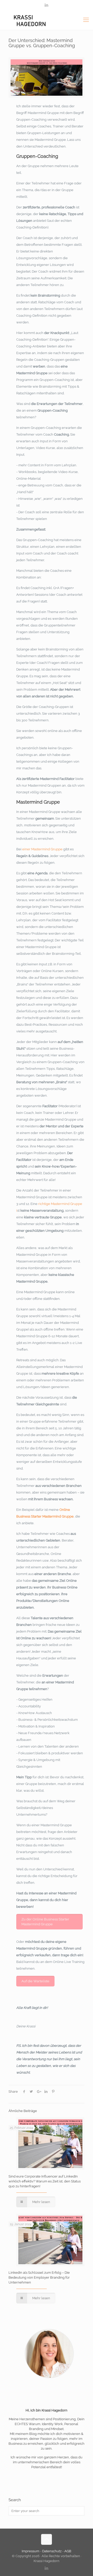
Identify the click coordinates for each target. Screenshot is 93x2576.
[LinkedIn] (47, 5)
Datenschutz (52, 2551)
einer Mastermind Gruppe (42, 849)
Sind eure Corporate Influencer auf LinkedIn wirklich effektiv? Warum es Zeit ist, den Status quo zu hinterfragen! (45, 2181)
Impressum (31, 2551)
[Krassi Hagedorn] (47, 20)
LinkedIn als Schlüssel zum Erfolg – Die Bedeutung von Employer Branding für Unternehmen (39, 2277)
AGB (68, 2551)
